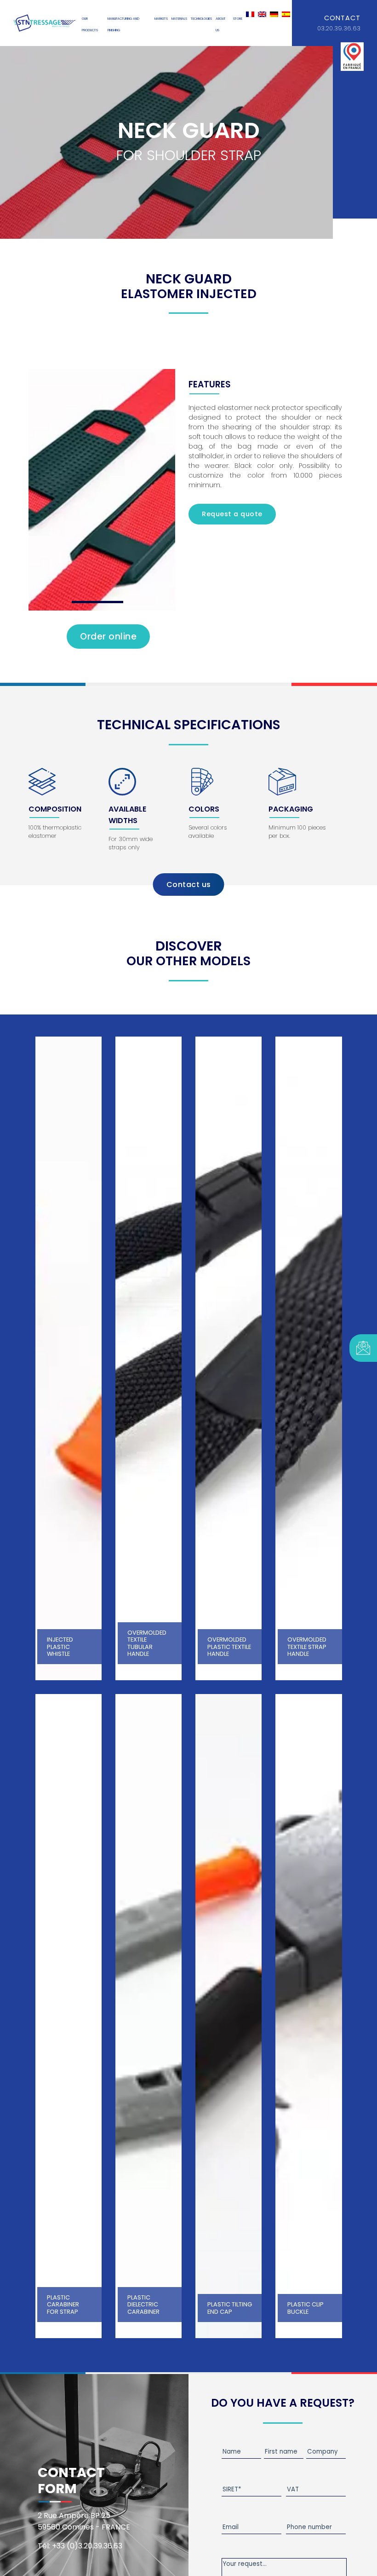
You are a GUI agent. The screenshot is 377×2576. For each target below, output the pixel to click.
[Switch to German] (274, 14)
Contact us (189, 885)
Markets (161, 19)
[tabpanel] (102, 490)
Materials (179, 19)
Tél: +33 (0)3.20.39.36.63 (80, 2546)
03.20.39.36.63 (339, 28)
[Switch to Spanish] (286, 14)
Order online (108, 637)
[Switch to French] (250, 14)
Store (238, 19)
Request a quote (232, 514)
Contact (342, 18)
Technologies (201, 19)
